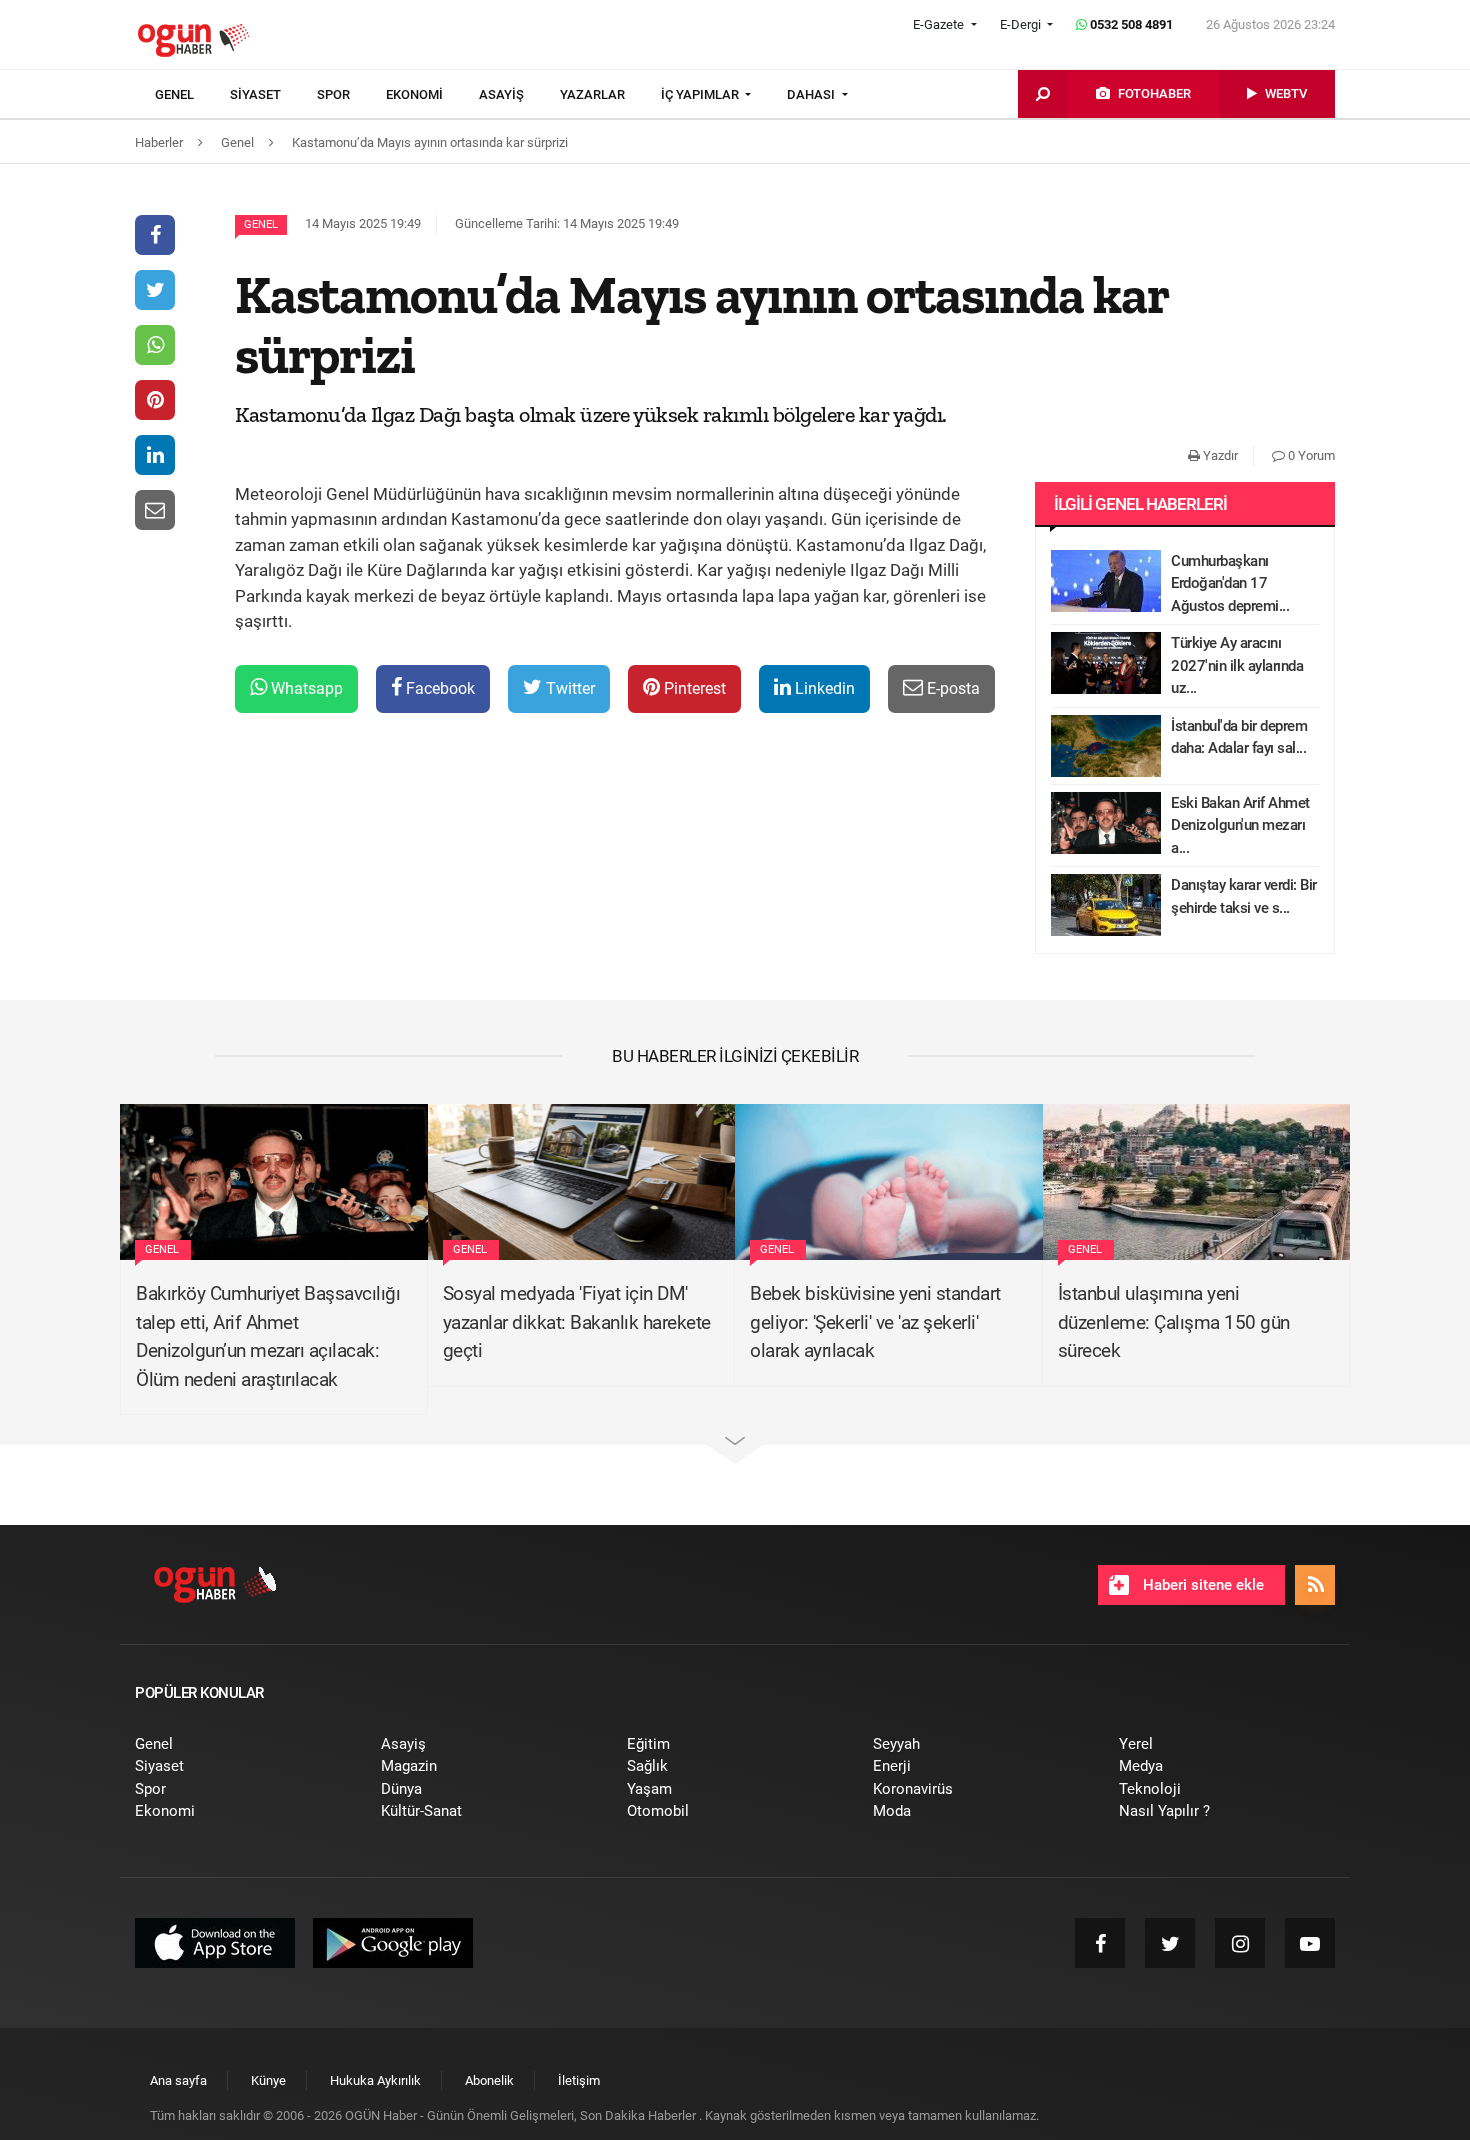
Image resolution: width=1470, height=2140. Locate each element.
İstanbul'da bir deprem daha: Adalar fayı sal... (1239, 737)
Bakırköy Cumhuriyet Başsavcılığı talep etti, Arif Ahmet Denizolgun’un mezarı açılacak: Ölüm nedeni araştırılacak (268, 1336)
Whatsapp (305, 688)
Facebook (438, 688)
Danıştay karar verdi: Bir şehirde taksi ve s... (1244, 896)
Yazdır (1219, 455)
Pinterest (693, 688)
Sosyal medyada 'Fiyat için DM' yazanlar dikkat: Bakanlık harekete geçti (577, 1322)
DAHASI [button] (812, 94)
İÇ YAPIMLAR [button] (701, 94)
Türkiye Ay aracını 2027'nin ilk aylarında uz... (1237, 665)
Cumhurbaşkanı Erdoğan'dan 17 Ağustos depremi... (1230, 583)
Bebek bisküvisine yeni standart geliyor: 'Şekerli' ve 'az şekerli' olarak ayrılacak (875, 1322)
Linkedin (823, 688)
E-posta (951, 688)
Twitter (568, 688)
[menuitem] (192, 95)
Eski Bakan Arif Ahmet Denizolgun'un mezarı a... (1240, 825)
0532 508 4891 (1130, 24)
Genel (261, 224)
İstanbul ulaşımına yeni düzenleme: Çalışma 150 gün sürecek (1174, 1322)
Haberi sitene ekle (1201, 1585)
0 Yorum (1310, 455)
